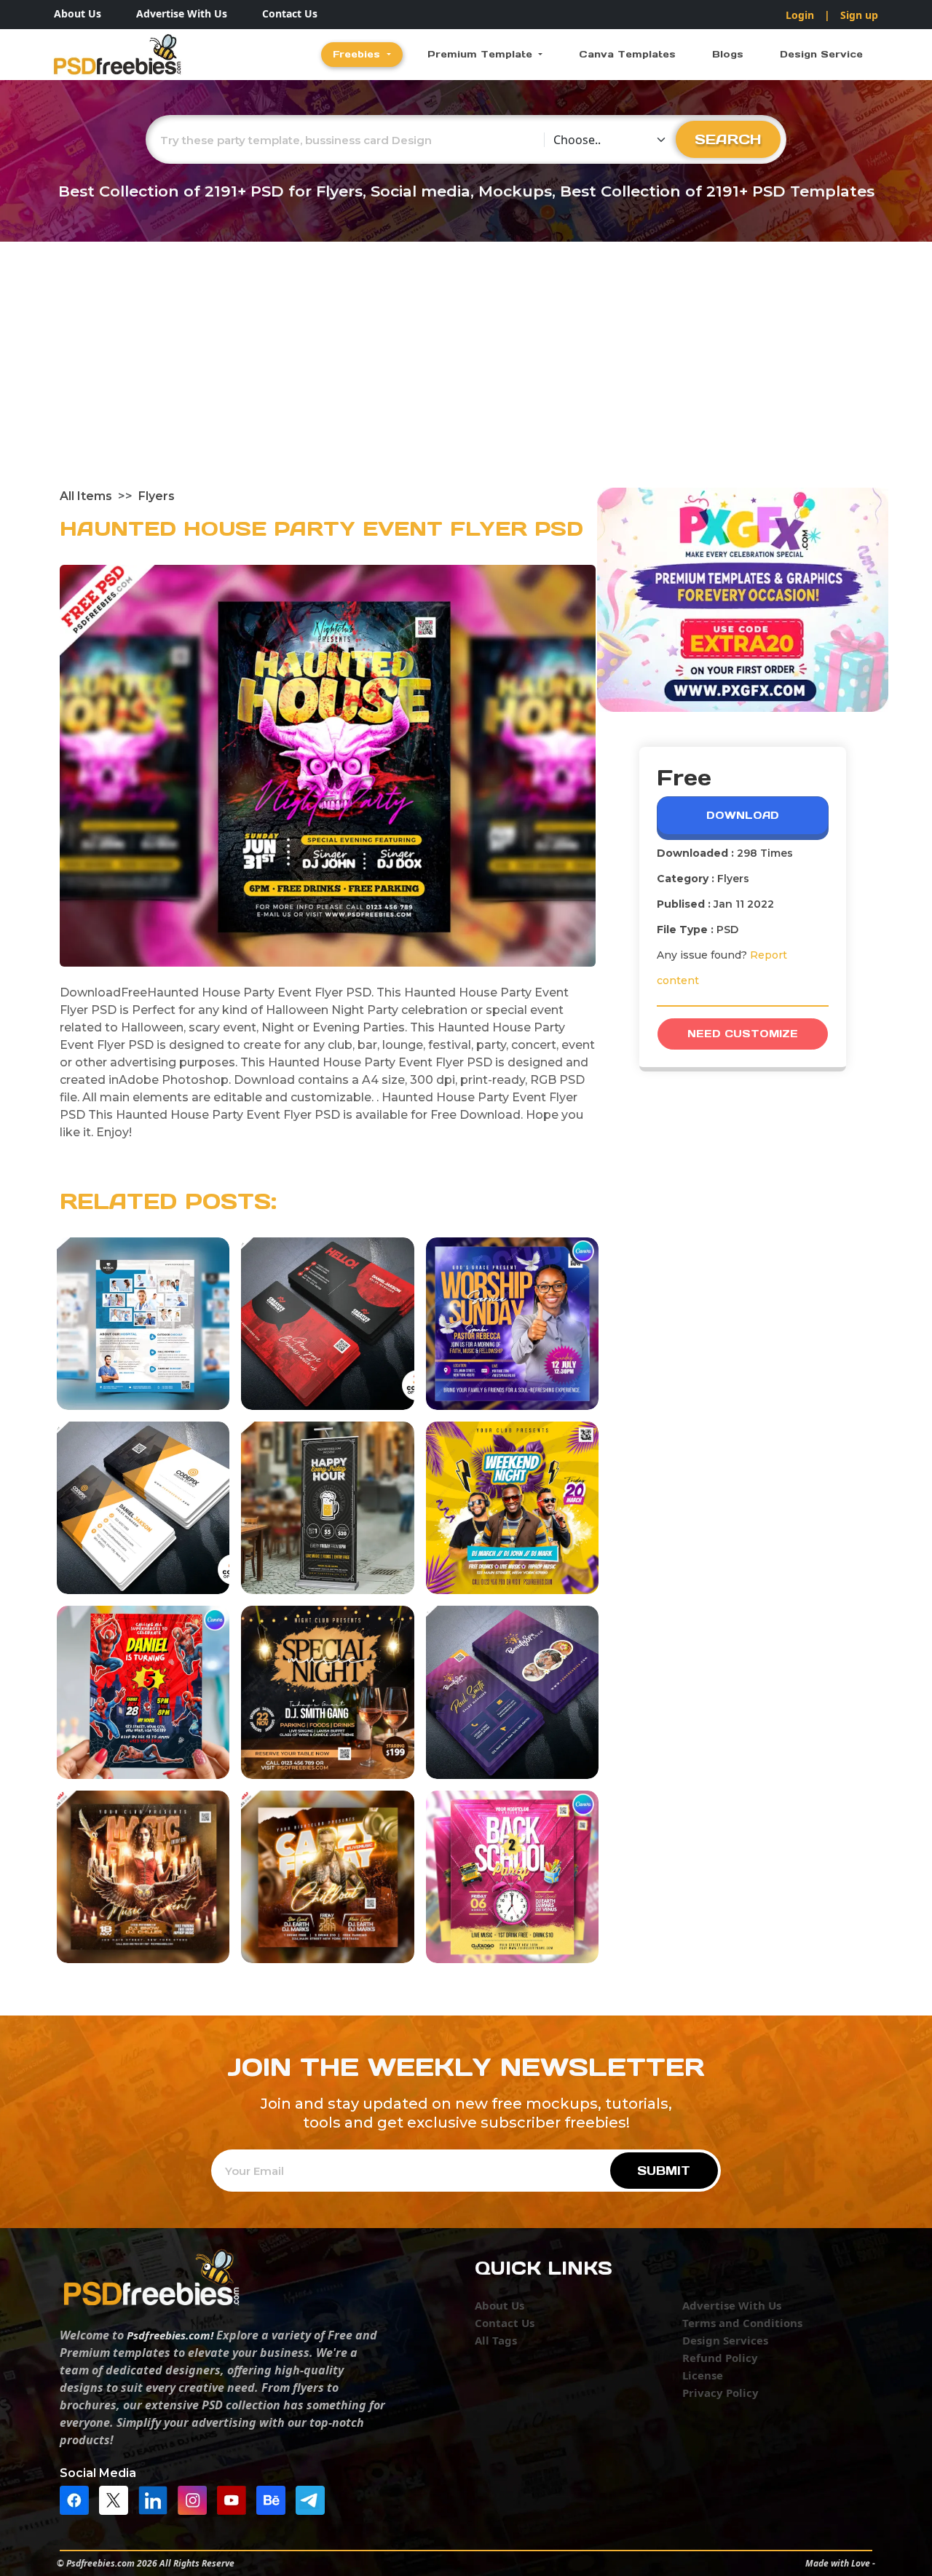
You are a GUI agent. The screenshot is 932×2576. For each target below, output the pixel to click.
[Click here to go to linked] (157, 2499)
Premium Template (482, 54)
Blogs (728, 54)
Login (800, 15)
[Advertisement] (466, 379)
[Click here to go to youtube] (235, 2499)
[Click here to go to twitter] (117, 2499)
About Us (78, 13)
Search (728, 139)
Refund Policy (720, 2358)
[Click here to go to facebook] (78, 2499)
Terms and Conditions (742, 2323)
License (703, 2375)
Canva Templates (627, 54)
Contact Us (290, 13)
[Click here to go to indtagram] (196, 2499)
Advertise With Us (182, 13)
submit (664, 2171)
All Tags (496, 2340)
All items (86, 496)
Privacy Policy (720, 2393)
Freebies (358, 54)
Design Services (725, 2340)
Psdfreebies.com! (170, 2335)
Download (743, 815)
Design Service (821, 54)
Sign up (859, 15)
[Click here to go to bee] (275, 2499)
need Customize (743, 1034)
